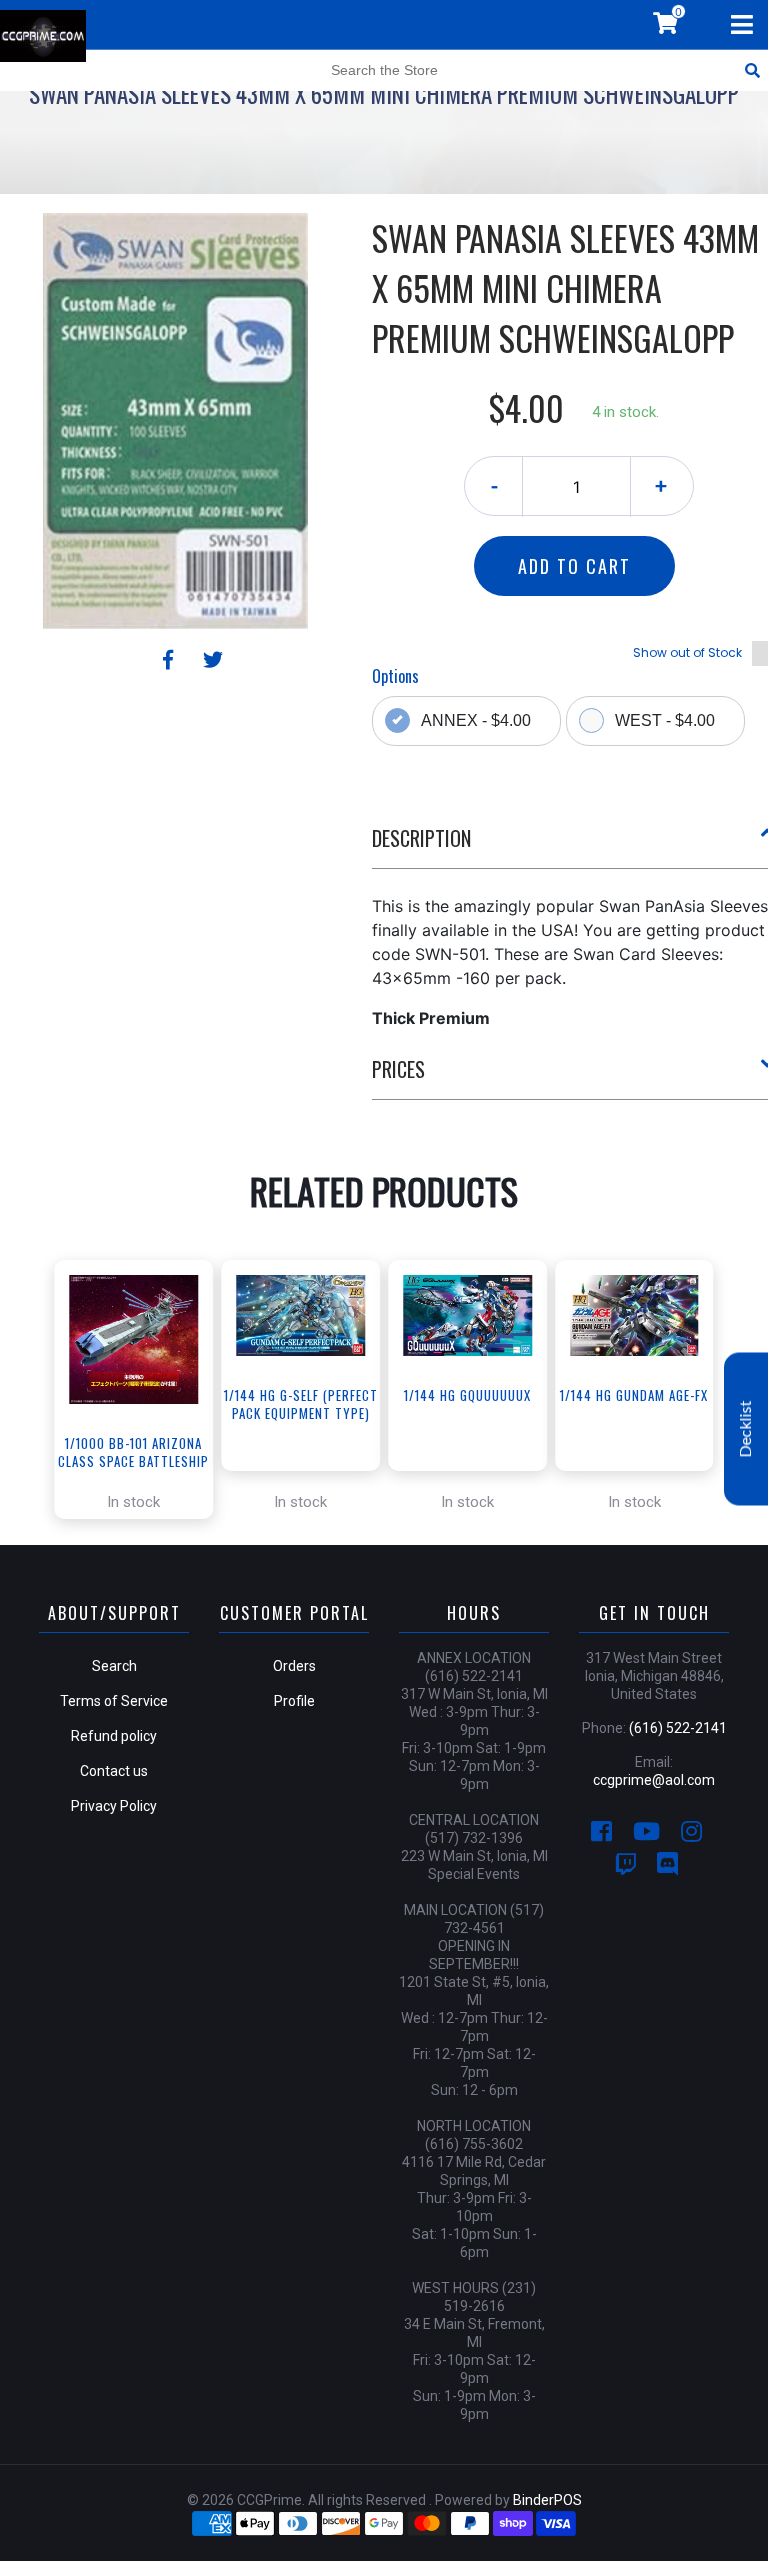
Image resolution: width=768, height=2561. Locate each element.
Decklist (746, 1428)
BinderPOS (547, 2500)
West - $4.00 (665, 720)
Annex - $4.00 (476, 720)
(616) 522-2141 (678, 1728)
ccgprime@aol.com (654, 1780)
